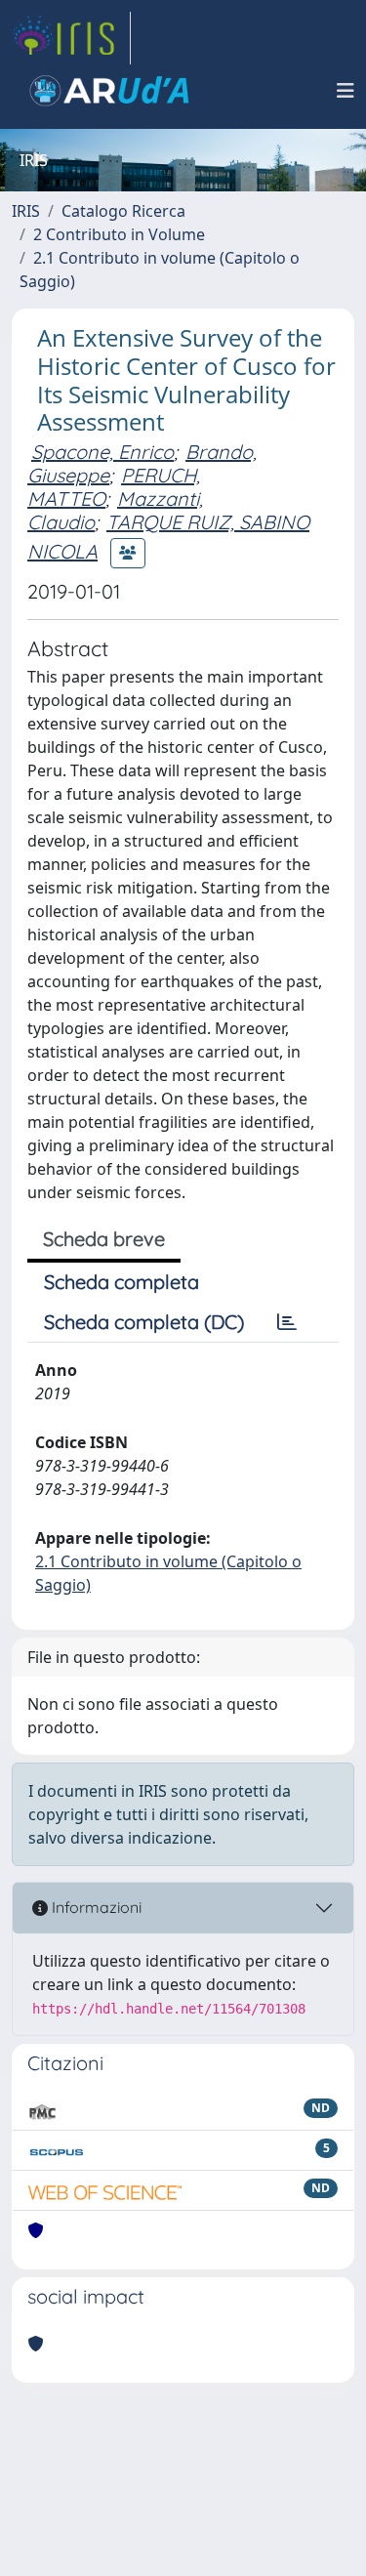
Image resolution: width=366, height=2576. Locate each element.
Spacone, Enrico (102, 452)
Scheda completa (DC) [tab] (144, 1322)
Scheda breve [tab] (104, 1239)
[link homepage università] (109, 91)
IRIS (26, 211)
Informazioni (95, 1907)
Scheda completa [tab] (122, 1282)
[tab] (287, 1322)
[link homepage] (71, 38)
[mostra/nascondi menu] (346, 91)
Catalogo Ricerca (123, 211)
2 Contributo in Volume (119, 234)
